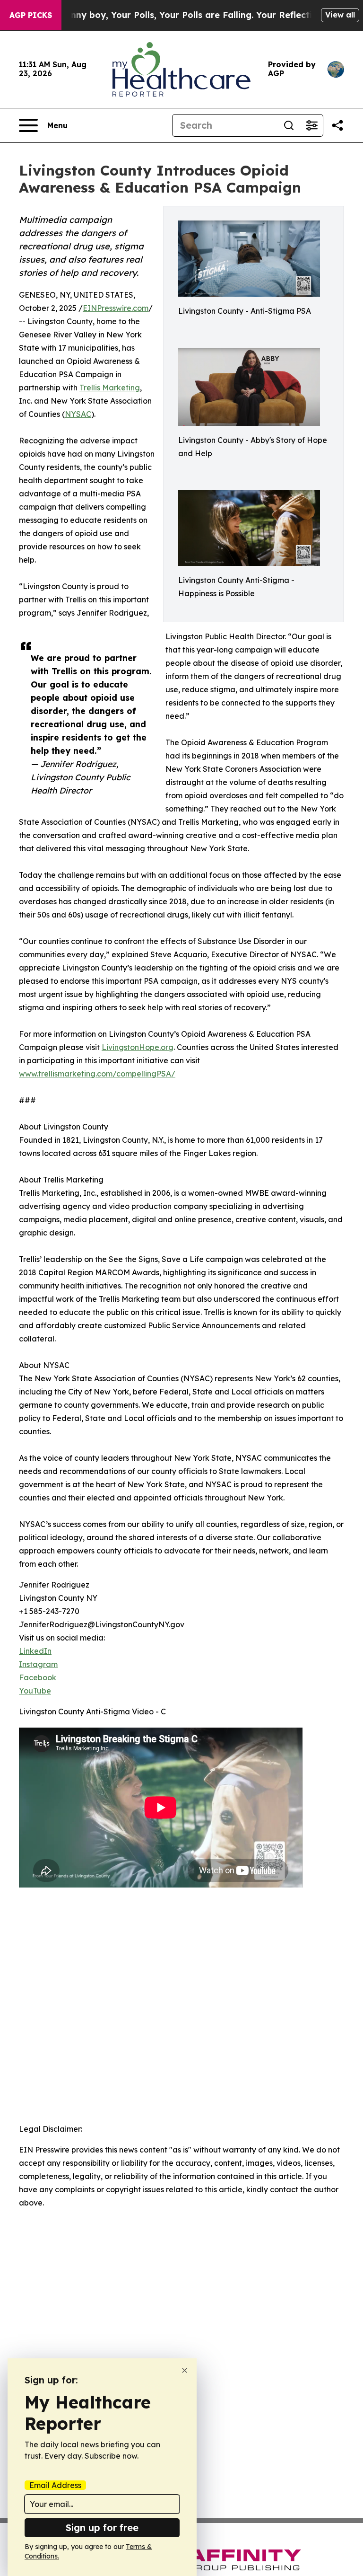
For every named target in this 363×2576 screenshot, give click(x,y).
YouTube (35, 1691)
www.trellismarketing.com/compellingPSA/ (97, 1074)
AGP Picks (31, 15)
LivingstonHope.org (138, 1047)
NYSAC (78, 414)
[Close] (185, 2370)
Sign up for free (102, 2527)
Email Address (55, 2485)
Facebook (38, 1677)
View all (340, 15)
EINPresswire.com (116, 308)
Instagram (38, 1664)
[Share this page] (337, 125)
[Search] (289, 125)
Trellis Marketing (110, 388)
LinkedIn (35, 1651)
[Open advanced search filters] (311, 125)
